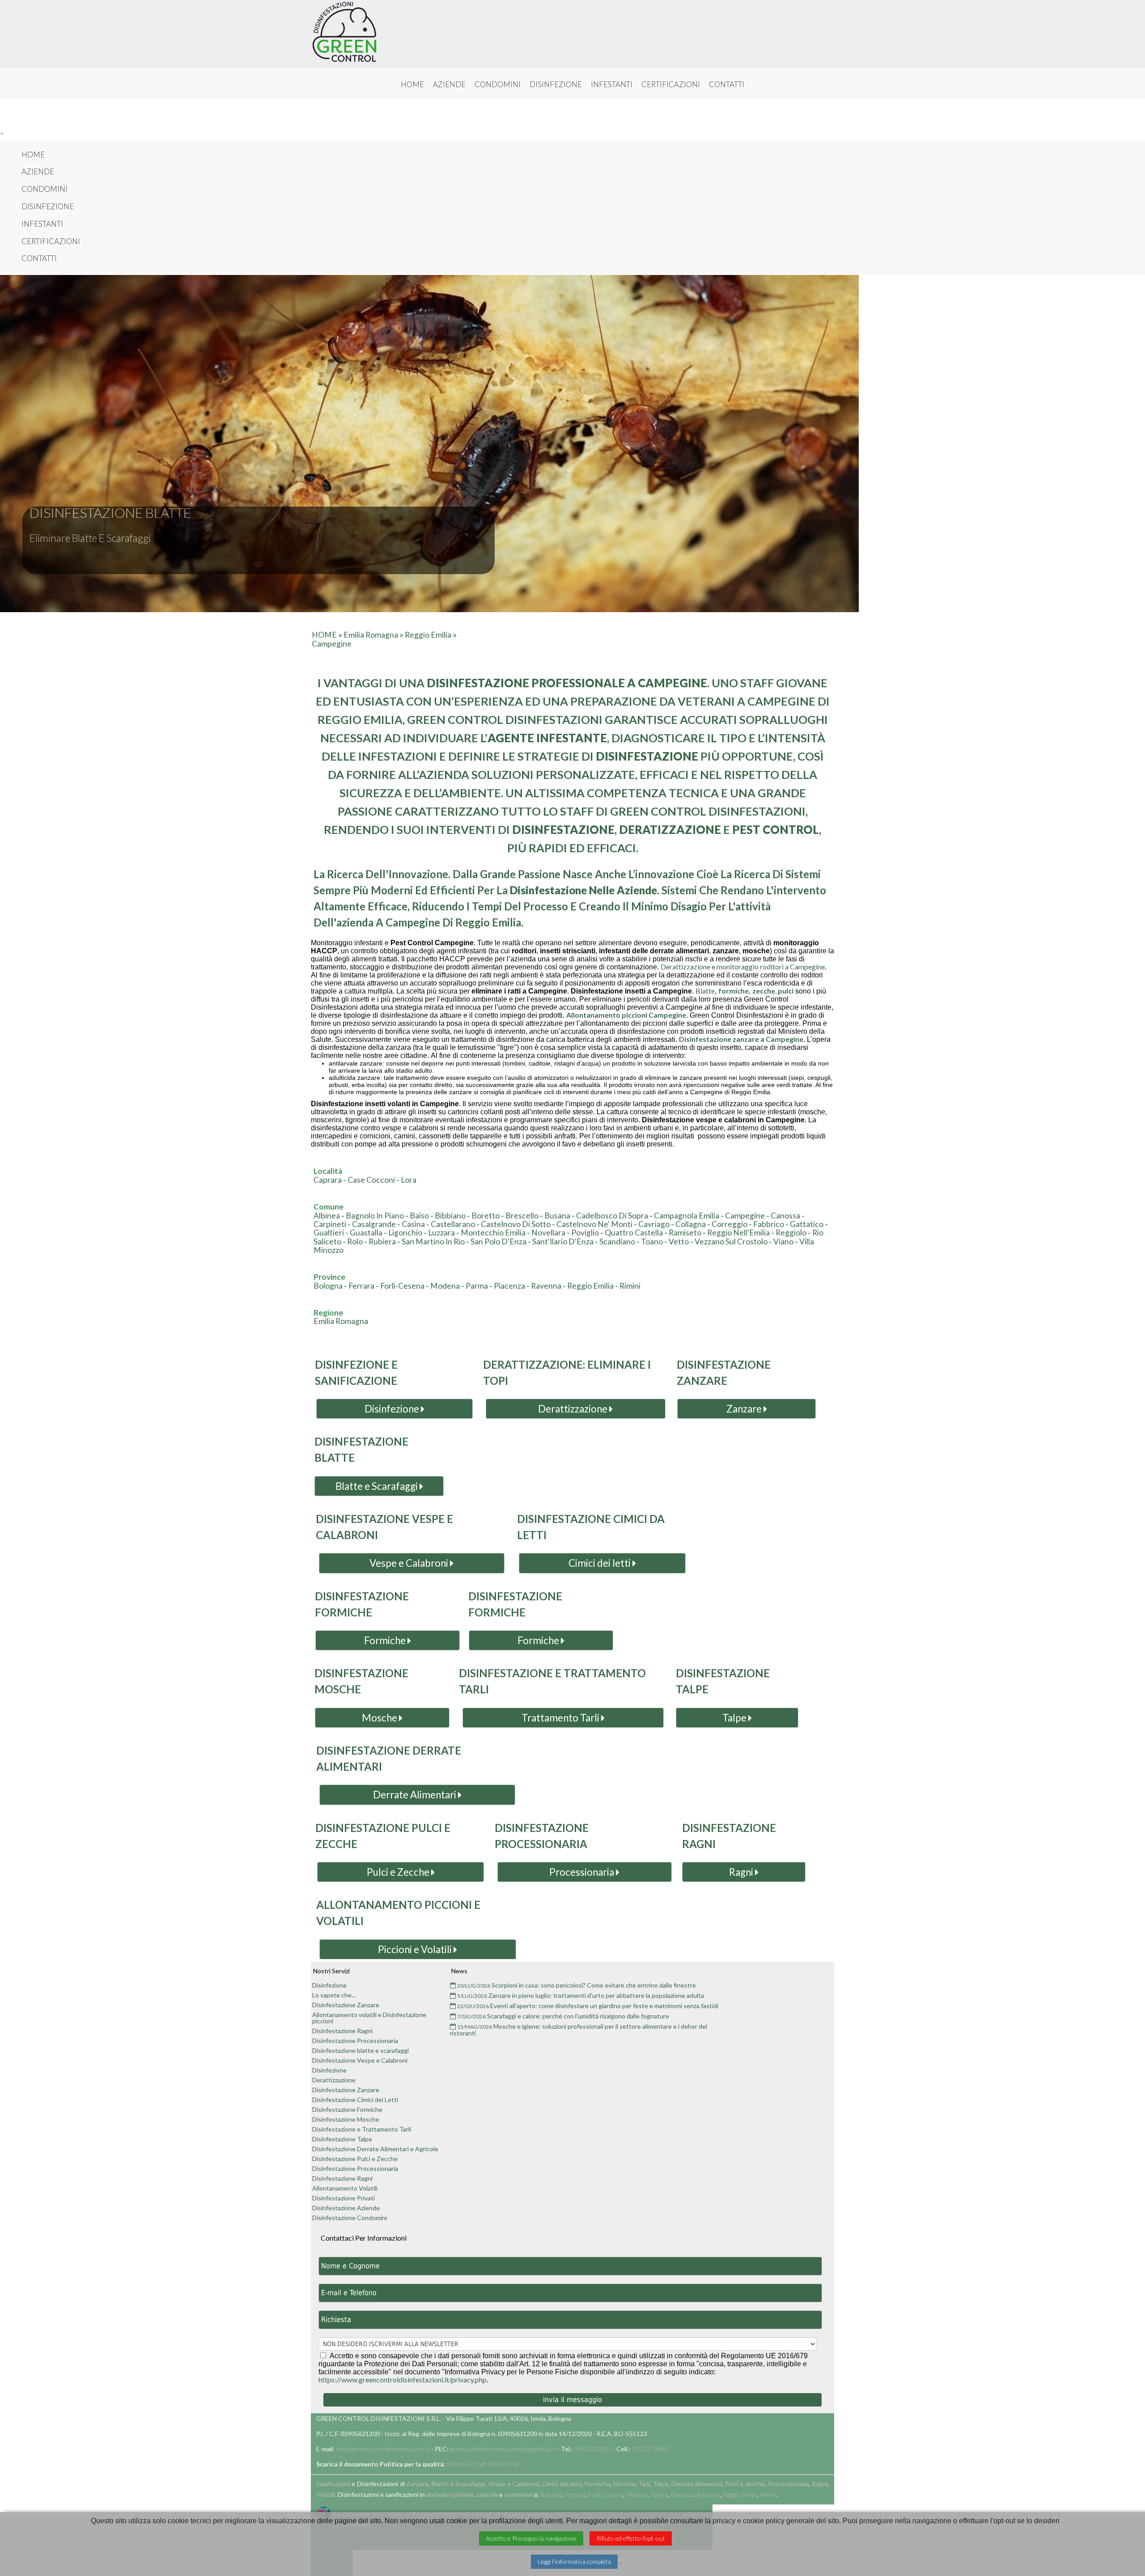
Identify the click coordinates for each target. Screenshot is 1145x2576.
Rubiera (382, 1241)
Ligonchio (405, 1233)
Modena (445, 1286)
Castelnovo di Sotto (516, 1224)
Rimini (630, 1286)
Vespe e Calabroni (410, 1563)
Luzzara (441, 1233)
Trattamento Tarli (561, 1718)
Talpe (735, 1718)
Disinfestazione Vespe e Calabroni (360, 2060)
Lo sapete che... (334, 1995)
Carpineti (330, 1224)
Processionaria (583, 1872)
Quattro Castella (634, 1233)
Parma (477, 1286)
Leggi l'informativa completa (574, 2561)
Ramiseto (685, 1233)
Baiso (419, 1216)
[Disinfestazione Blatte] (259, 564)
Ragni (742, 1872)
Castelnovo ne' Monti (594, 1224)
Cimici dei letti (600, 1563)
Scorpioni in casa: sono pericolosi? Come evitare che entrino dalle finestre (577, 1986)
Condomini (498, 85)
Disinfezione (556, 85)
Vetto (679, 1241)
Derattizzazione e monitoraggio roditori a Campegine (743, 967)
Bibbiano (450, 1216)
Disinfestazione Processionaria (355, 2041)
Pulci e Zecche (399, 1872)
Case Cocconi (371, 1180)
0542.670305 (593, 2449)
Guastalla (366, 1233)
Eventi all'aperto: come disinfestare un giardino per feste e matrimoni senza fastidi (588, 2006)
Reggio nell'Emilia (738, 1233)
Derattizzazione (574, 1409)
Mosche (380, 1718)
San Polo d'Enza (498, 1241)
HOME (324, 635)
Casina (413, 1224)
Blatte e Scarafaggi (377, 1486)
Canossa (785, 1216)
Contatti (727, 85)
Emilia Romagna (371, 635)
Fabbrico (769, 1224)
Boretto (486, 1216)
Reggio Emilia (428, 635)
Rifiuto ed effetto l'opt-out (631, 2538)
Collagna (691, 1224)
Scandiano (617, 1241)
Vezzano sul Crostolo (731, 1241)
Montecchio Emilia (493, 1233)
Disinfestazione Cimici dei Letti (355, 2100)
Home (412, 85)
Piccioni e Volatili (416, 1949)
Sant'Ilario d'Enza (563, 1241)
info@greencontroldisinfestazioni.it (383, 2449)
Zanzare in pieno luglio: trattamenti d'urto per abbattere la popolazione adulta (581, 1996)
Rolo (355, 1241)
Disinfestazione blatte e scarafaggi (360, 2051)
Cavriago (654, 1224)
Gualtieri (329, 1233)
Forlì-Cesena (402, 1286)
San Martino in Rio (433, 1241)
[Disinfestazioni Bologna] (344, 32)
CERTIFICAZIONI (671, 85)
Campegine (332, 644)
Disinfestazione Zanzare (346, 2005)
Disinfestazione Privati (343, 2198)
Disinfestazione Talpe (342, 2139)
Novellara (548, 1233)
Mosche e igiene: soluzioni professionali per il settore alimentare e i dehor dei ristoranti (579, 2030)
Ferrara (361, 1286)
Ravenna (546, 1286)
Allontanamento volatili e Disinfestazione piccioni (369, 2018)
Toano (652, 1241)
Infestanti (612, 85)
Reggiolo (791, 1233)
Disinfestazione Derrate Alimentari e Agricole (375, 2149)
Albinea (327, 1216)
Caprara (328, 1180)
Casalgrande (374, 1224)
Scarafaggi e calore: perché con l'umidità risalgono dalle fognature (563, 2016)
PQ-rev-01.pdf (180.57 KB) (483, 2464)
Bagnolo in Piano (375, 1216)
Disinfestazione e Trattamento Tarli (362, 2129)
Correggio (729, 1224)
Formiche (386, 1640)
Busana (557, 1216)
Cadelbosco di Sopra (612, 1216)
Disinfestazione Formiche (347, 2110)
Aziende (449, 85)
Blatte (705, 991)
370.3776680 (650, 2449)
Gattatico (807, 1224)
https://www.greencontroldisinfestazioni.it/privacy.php (403, 2379)
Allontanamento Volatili (345, 2188)
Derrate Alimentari (416, 1795)
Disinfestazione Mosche (346, 2119)
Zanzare (745, 1409)
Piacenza (509, 1286)
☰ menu (573, 114)
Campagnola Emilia (687, 1216)
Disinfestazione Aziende (346, 2208)
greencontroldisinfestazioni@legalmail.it (503, 2449)
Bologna (328, 1286)
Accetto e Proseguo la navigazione (531, 2538)
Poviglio (585, 1233)
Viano (783, 1241)
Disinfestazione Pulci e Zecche (355, 2159)
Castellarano (453, 1224)
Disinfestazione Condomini (350, 2218)
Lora (409, 1180)
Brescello (522, 1216)
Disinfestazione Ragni (342, 2031)
